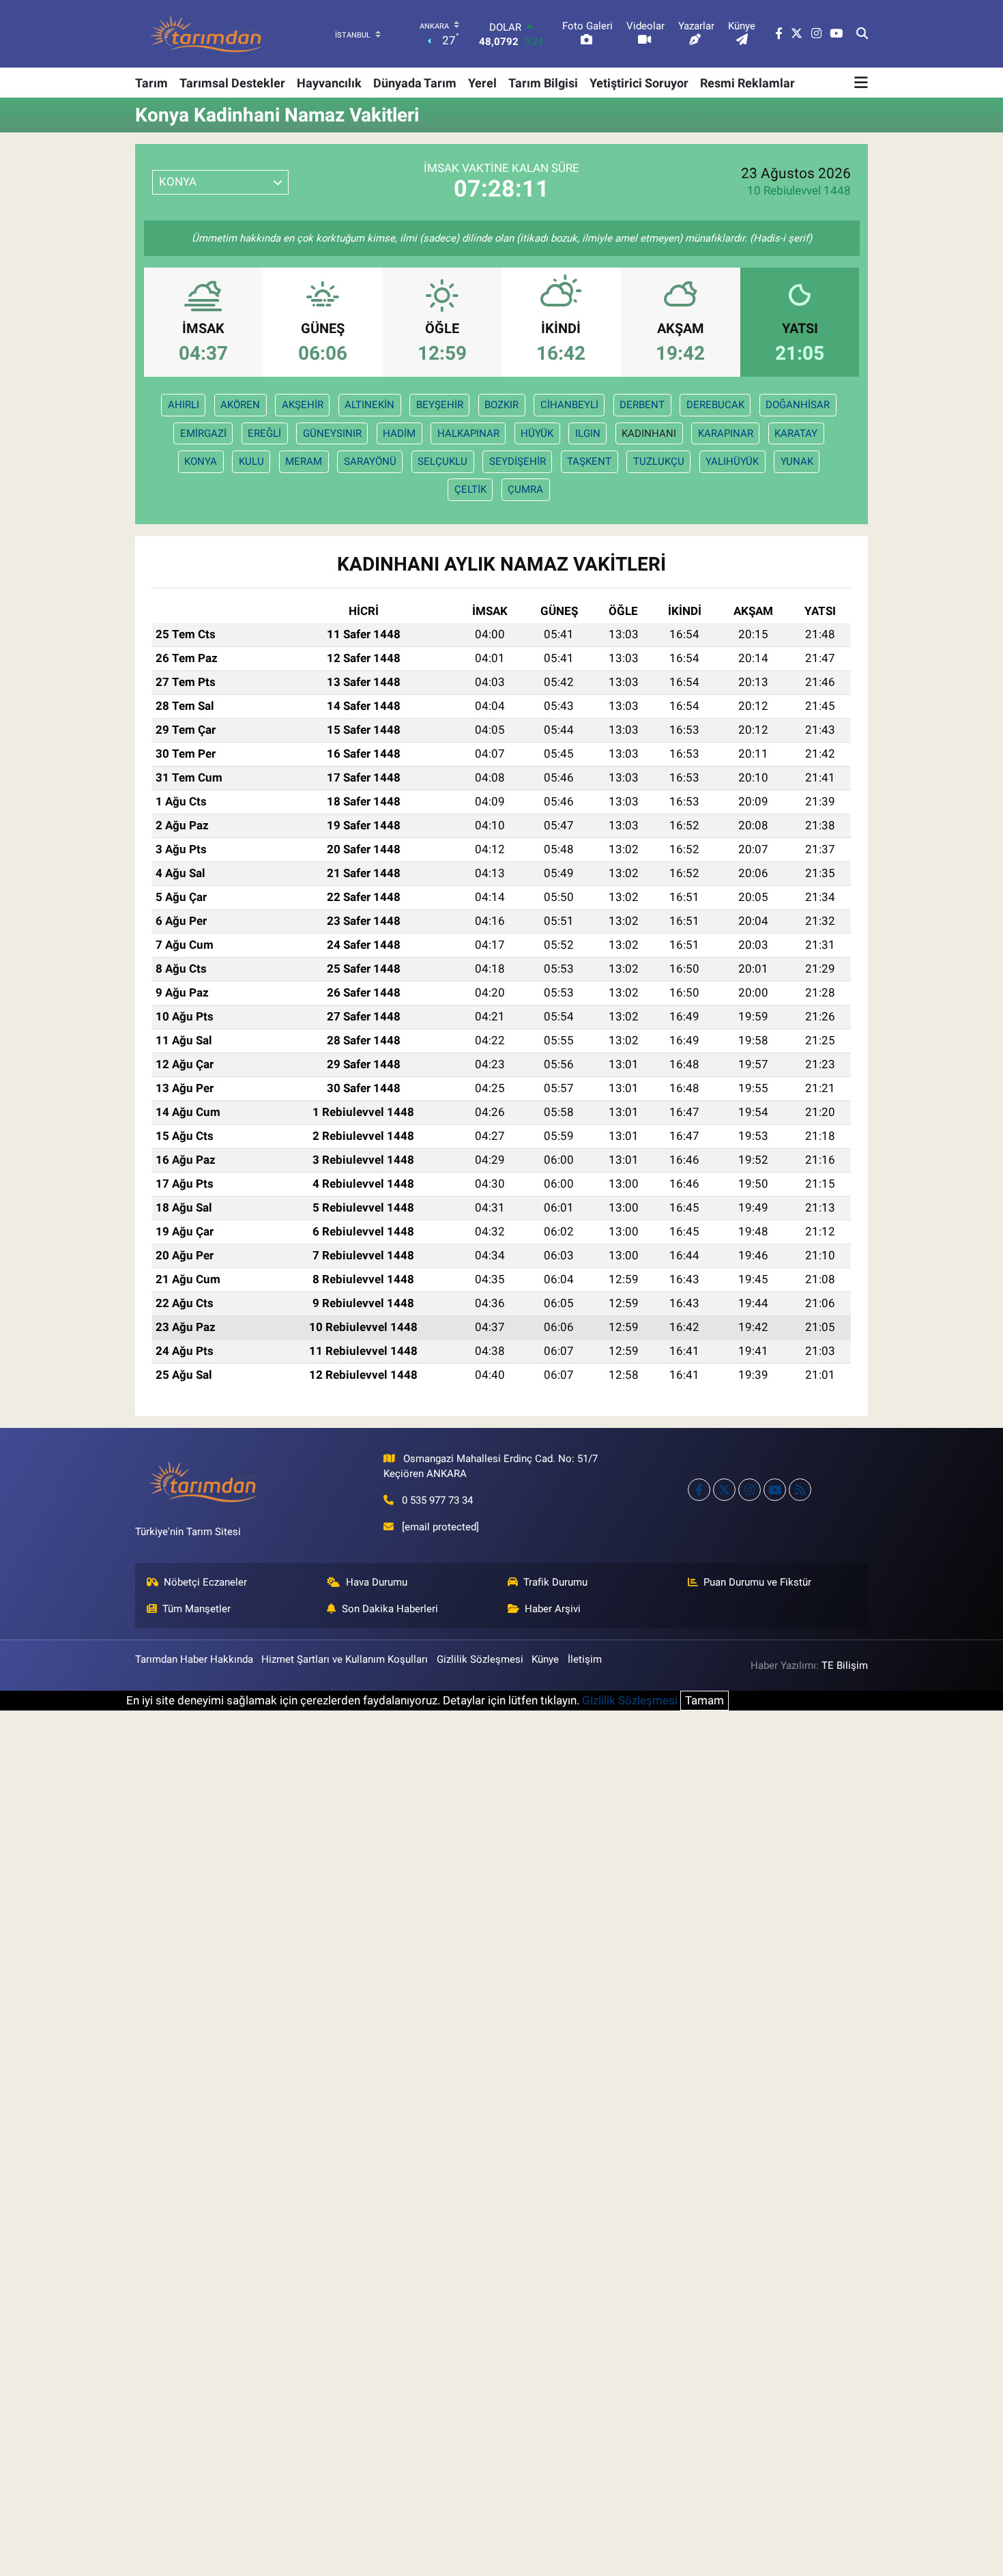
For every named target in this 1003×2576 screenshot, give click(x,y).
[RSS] (800, 1490)
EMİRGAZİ (203, 433)
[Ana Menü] (861, 83)
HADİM (399, 433)
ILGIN (588, 433)
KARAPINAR (726, 433)
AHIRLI (184, 405)
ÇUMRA (525, 489)
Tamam (704, 1700)
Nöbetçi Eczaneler (205, 1582)
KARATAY (796, 433)
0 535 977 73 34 (437, 1500)
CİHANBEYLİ (569, 405)
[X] (724, 1490)
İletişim (585, 1659)
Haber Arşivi (553, 1609)
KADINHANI (649, 433)
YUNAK (797, 461)
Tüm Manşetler (197, 1609)
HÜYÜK (537, 433)
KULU (251, 461)
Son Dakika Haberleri (390, 1609)
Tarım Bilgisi (543, 83)
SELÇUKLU (442, 461)
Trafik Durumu (555, 1582)
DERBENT (642, 405)
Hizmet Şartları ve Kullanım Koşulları (345, 1659)
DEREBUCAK (715, 405)
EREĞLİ (264, 433)
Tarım (151, 83)
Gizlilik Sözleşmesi (480, 1659)
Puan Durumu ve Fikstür (757, 1582)
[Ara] (862, 34)
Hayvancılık (329, 83)
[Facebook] (699, 1490)
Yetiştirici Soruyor (639, 83)
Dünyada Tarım (415, 83)
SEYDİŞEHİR (518, 461)
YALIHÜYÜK (732, 461)
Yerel (482, 83)
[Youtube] (775, 1490)
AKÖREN (240, 405)
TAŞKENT (589, 461)
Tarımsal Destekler (232, 83)
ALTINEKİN (369, 405)
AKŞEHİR (303, 405)
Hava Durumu (377, 1582)
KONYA (201, 461)
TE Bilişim (845, 1665)
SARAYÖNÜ (370, 461)
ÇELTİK (470, 489)
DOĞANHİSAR (798, 405)
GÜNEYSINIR (332, 433)
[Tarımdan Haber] (207, 34)
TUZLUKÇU (659, 461)
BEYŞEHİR (440, 405)
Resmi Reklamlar (747, 83)
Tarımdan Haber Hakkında (194, 1659)
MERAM (304, 461)
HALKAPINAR (468, 433)
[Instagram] (750, 1490)
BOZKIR (501, 405)
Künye (545, 1659)
